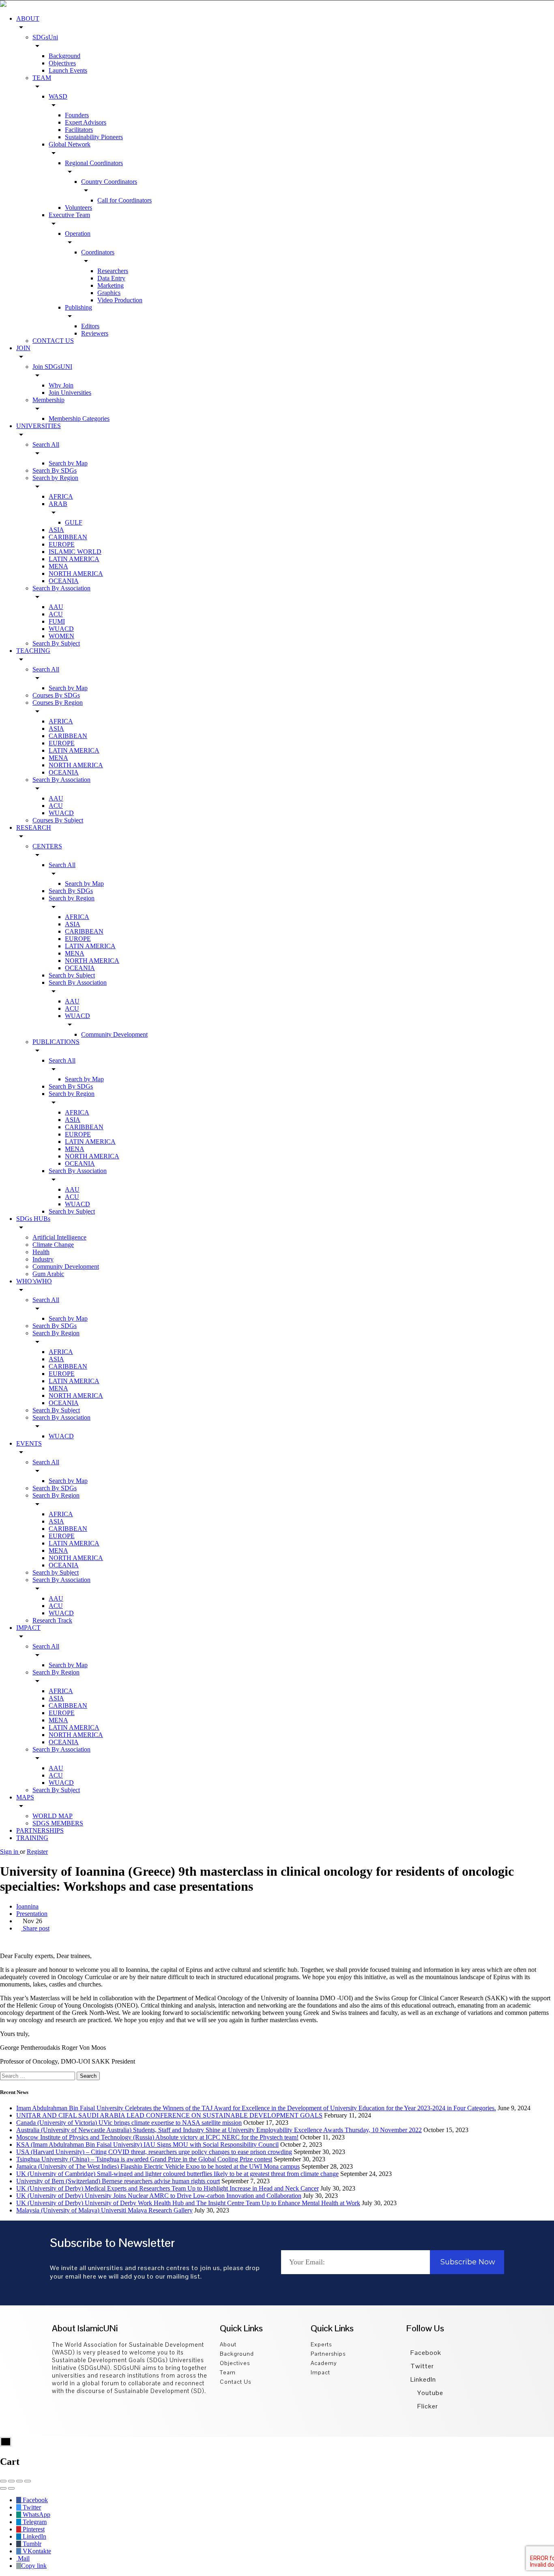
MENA (58, 566)
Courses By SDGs (56, 695)
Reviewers (95, 333)
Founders (77, 115)
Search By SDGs (55, 470)
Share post (35, 1928)
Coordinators (98, 252)
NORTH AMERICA (76, 574)
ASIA (56, 530)
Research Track (52, 1620)
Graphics (109, 293)
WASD (58, 96)
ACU (56, 614)
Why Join (61, 385)
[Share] (11, 2481)
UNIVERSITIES (39, 426)
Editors (90, 326)
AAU (56, 607)
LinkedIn (423, 2379)
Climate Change (53, 1245)
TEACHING (33, 651)
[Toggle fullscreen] (19, 2481)
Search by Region (55, 478)
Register (37, 1852)
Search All (46, 444)
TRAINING (32, 1838)
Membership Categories (79, 419)
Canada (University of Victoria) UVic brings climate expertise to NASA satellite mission (129, 2123)
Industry (43, 1259)
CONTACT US (53, 341)
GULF (74, 522)
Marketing (111, 285)
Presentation (32, 1914)
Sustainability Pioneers (94, 137)
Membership (48, 400)
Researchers (113, 271)
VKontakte (36, 2551)
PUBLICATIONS (56, 1042)
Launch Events (68, 70)
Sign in (10, 1852)
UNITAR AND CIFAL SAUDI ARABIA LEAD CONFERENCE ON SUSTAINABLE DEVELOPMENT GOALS (169, 2115)
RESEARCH (34, 827)
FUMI (57, 621)
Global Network (70, 144)
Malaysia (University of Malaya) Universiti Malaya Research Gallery (104, 2210)
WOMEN (61, 636)
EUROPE (62, 544)
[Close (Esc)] (3, 2481)
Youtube (429, 2393)
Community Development (114, 1034)
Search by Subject (72, 975)
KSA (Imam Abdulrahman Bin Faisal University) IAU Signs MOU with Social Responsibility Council (147, 2145)
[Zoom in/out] (28, 2481)
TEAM (42, 78)
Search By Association (61, 588)
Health (41, 1252)
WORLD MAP (53, 1816)
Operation (78, 233)
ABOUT (28, 18)
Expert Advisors (86, 122)
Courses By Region (58, 703)
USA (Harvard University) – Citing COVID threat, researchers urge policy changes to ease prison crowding (154, 2152)
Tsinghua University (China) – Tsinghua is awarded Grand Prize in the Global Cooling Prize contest (144, 2159)
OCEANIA (64, 581)
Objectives (62, 63)
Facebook (426, 2353)
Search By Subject (56, 643)
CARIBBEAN (68, 537)
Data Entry (111, 278)
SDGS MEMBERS (58, 1823)
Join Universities (70, 393)
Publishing (78, 307)
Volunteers (78, 208)
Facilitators (79, 130)
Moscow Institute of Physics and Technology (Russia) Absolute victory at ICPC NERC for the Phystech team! (157, 2137)
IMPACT (28, 1628)
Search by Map (68, 463)
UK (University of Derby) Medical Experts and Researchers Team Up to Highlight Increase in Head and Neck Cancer (167, 2188)
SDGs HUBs (33, 1219)
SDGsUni (45, 37)
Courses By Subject (58, 820)
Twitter (422, 2366)
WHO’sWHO (34, 1281)
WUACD (61, 629)
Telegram (34, 2522)
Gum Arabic (48, 1274)
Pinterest (33, 2529)
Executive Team (69, 215)
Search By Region (56, 1333)
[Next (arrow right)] (11, 2488)
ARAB (58, 504)
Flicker (427, 2406)
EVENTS (29, 1443)
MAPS (25, 1797)
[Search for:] (38, 2076)
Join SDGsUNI (52, 367)
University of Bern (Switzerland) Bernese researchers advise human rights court (118, 2181)
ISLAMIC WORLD (75, 552)
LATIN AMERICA (74, 559)
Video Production (120, 300)
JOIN (23, 348)
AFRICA (61, 496)
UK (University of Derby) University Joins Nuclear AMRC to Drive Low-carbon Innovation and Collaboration (159, 2196)
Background (64, 56)
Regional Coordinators (94, 163)
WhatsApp (36, 2515)
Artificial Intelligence (59, 1237)
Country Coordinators (109, 182)
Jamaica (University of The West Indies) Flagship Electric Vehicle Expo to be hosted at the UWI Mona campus (158, 2166)
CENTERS (47, 846)
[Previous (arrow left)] (3, 2488)
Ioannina (27, 1906)
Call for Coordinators (125, 200)
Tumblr (31, 2544)
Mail (23, 2558)
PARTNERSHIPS (40, 1830)
